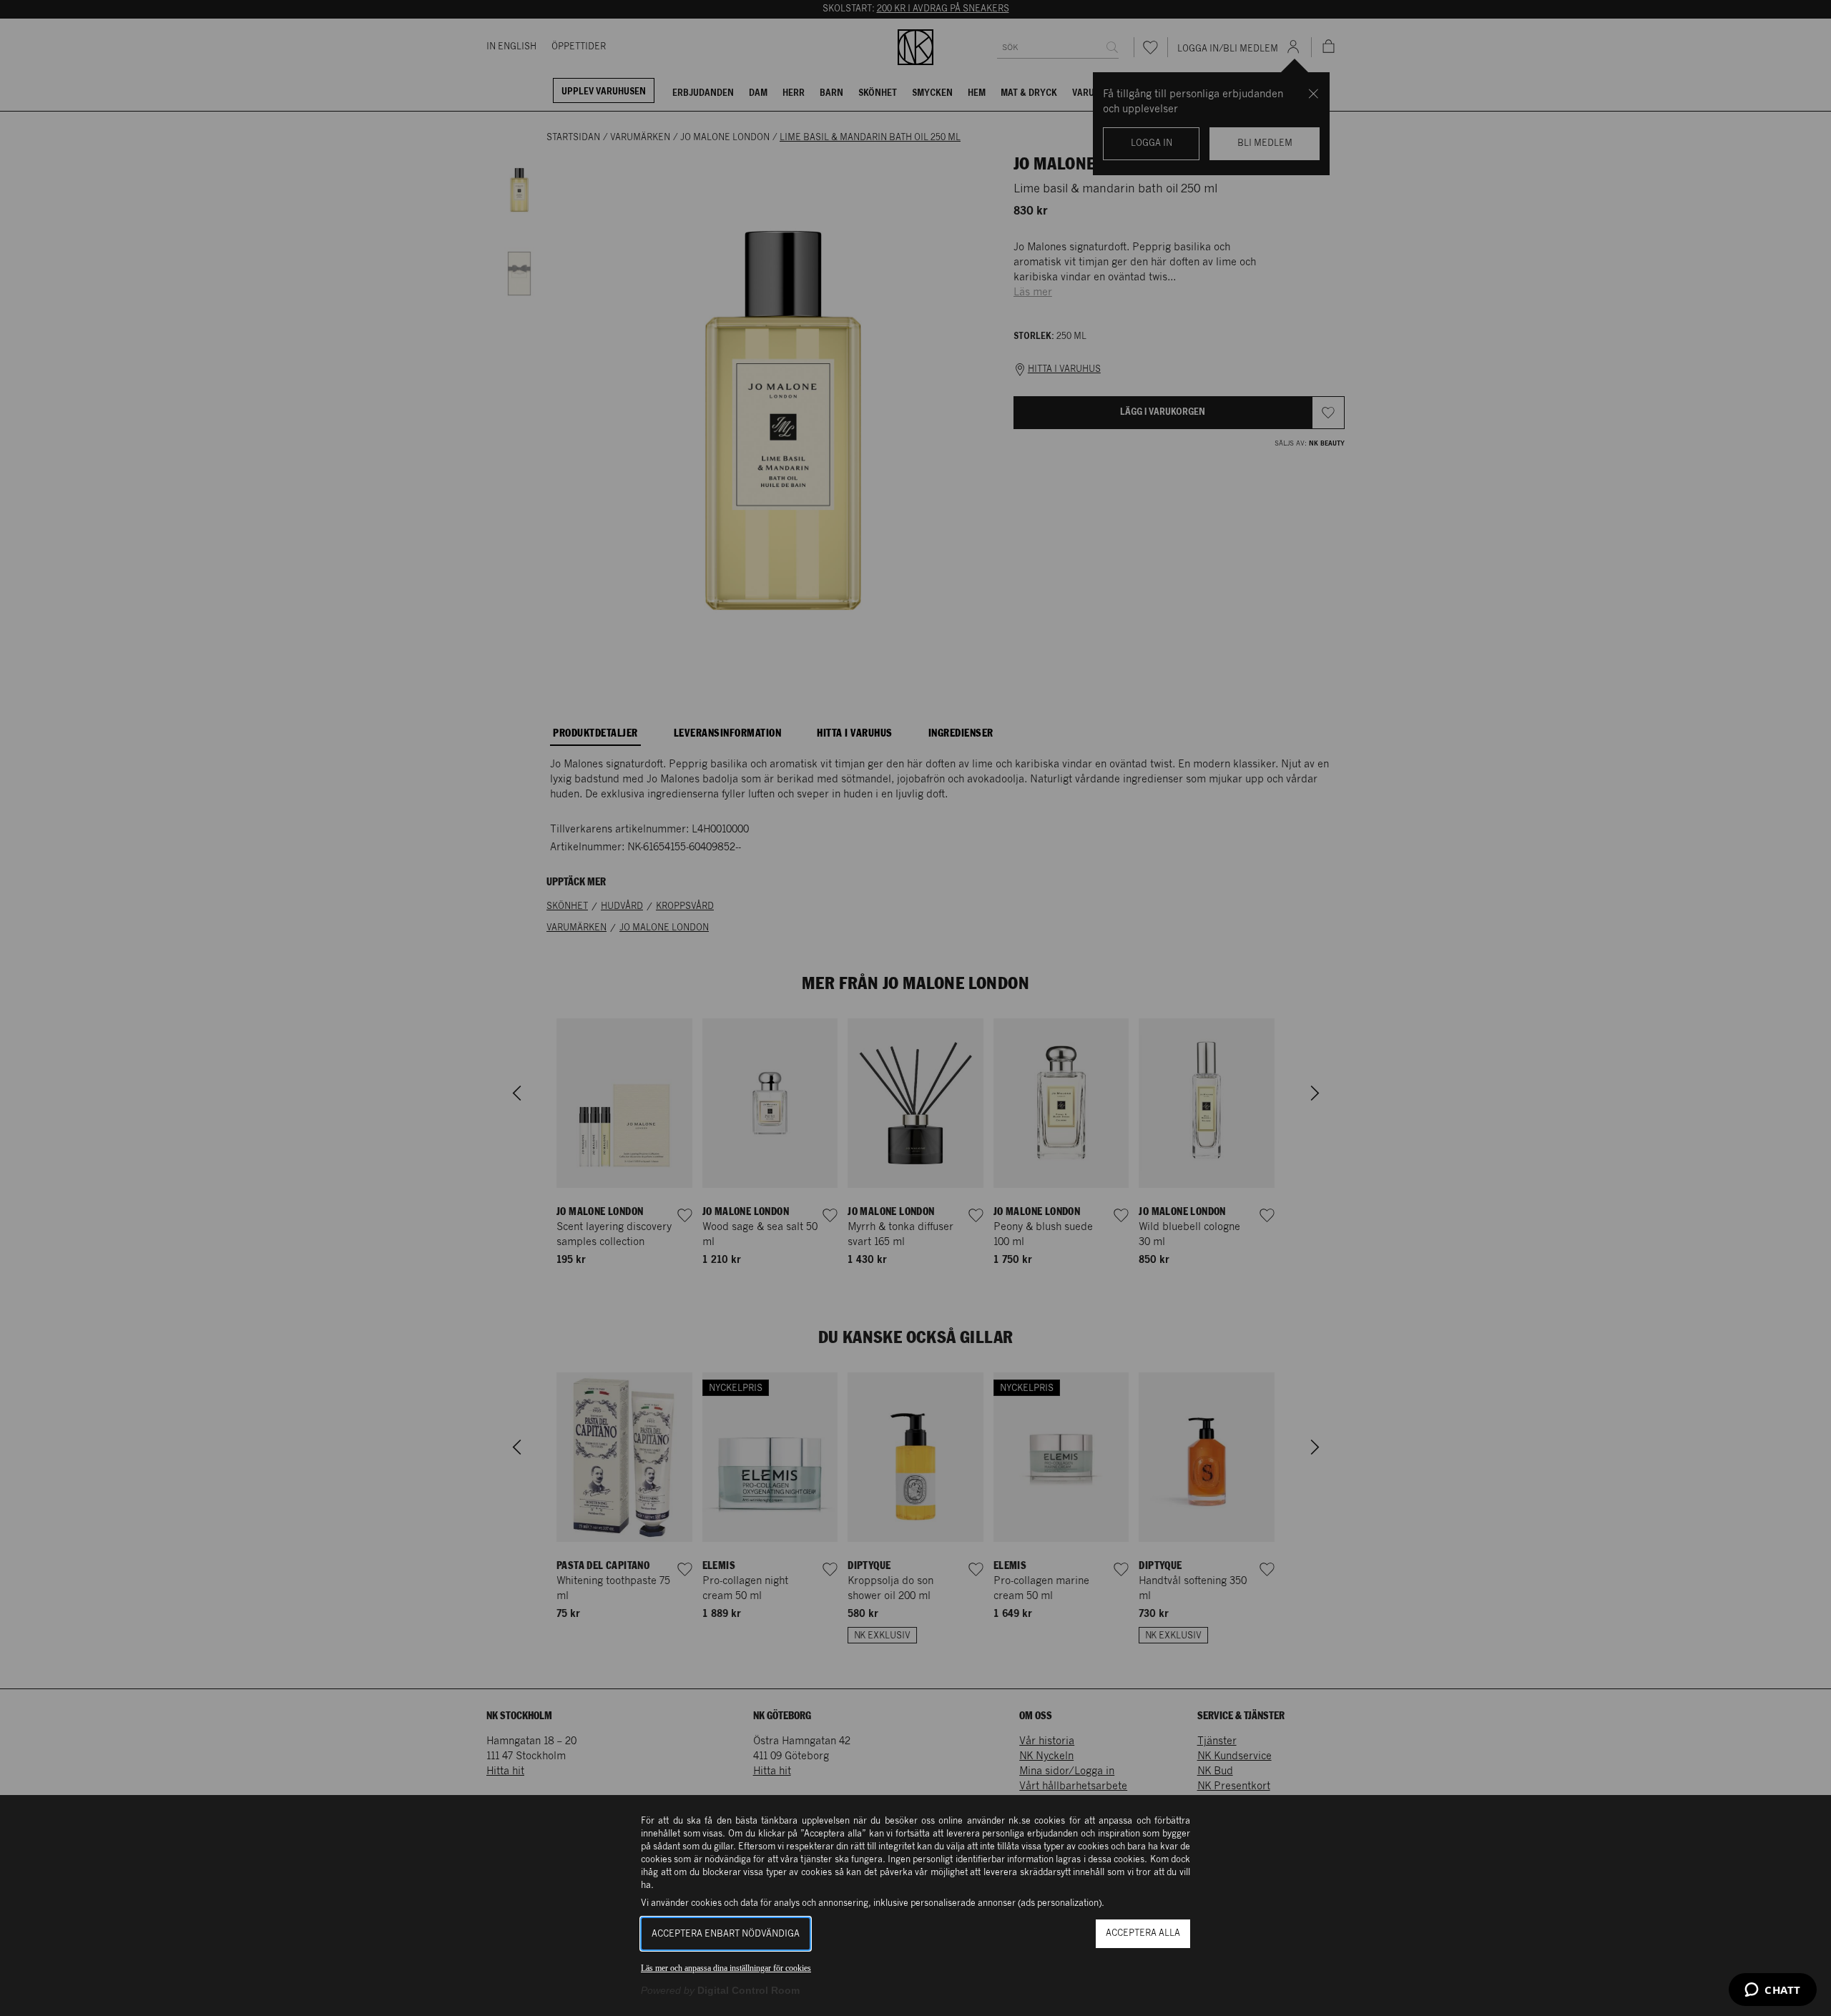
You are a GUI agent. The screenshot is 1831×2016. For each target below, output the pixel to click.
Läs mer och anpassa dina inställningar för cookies (726, 1968)
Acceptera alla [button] (1143, 1933)
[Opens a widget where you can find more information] (1773, 1991)
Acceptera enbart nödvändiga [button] (726, 1934)
